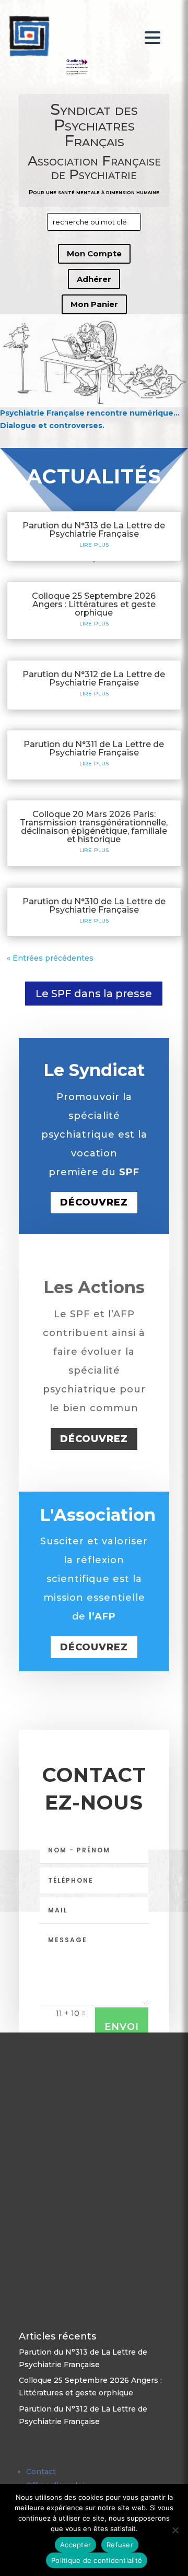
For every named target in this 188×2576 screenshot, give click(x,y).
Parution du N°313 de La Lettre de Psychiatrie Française (94, 530)
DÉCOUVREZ (94, 1202)
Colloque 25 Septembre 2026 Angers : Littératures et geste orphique (94, 604)
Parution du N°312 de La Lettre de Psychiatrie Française (94, 678)
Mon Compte (94, 253)
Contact (41, 2472)
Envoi (122, 2027)
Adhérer (94, 279)
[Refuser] (175, 2530)
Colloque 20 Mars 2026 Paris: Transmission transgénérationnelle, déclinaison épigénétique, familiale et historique (94, 827)
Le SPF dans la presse (94, 994)
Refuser (120, 2545)
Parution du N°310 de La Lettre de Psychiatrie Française (94, 906)
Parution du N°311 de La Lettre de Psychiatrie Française (94, 748)
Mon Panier (94, 304)
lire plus (94, 544)
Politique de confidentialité (97, 2560)
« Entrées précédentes (50, 958)
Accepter (75, 2545)
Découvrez (94, 1439)
